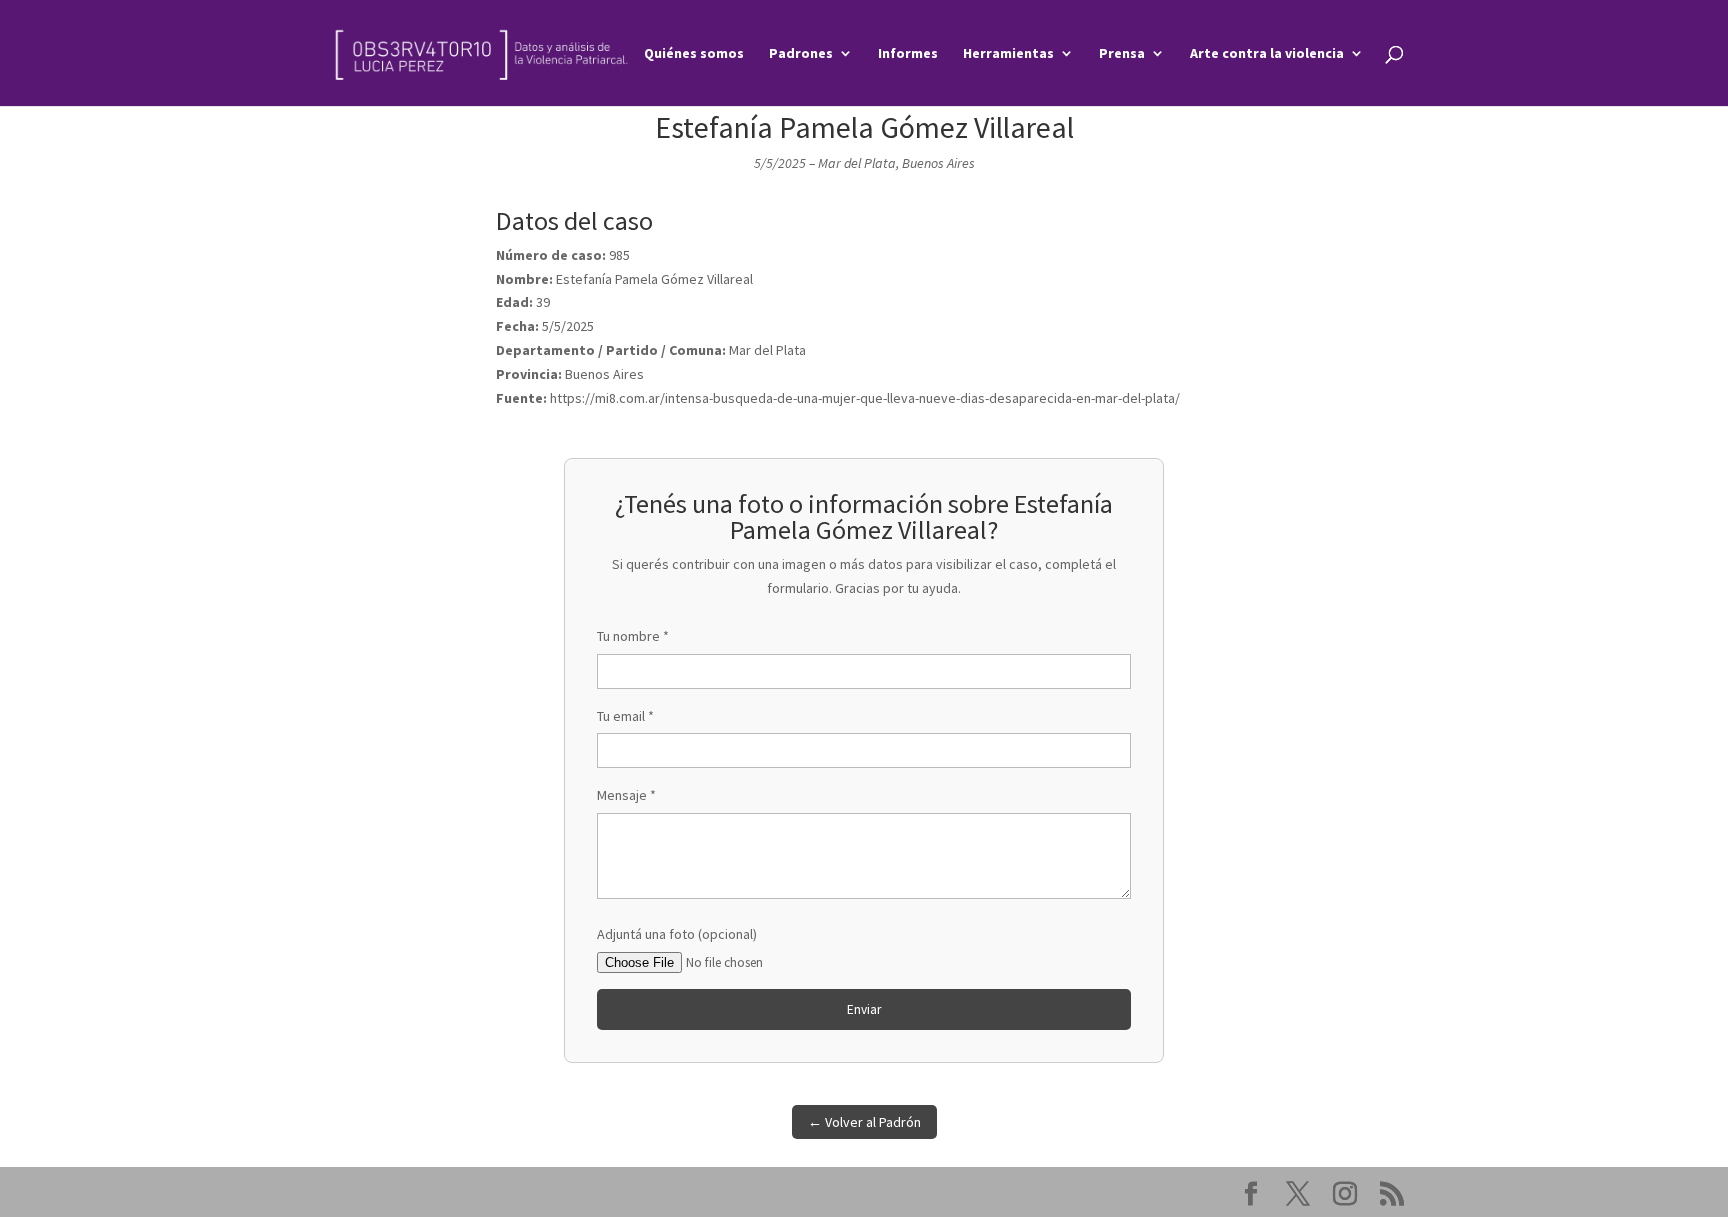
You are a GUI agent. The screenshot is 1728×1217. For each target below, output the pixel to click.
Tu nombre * (633, 636)
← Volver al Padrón (864, 1122)
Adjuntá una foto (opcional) (677, 934)
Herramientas (1008, 54)
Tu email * (625, 716)
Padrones (801, 54)
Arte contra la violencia (1267, 54)
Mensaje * (626, 795)
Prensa (1122, 54)
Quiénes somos (694, 54)
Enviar (864, 1009)
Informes (908, 54)
